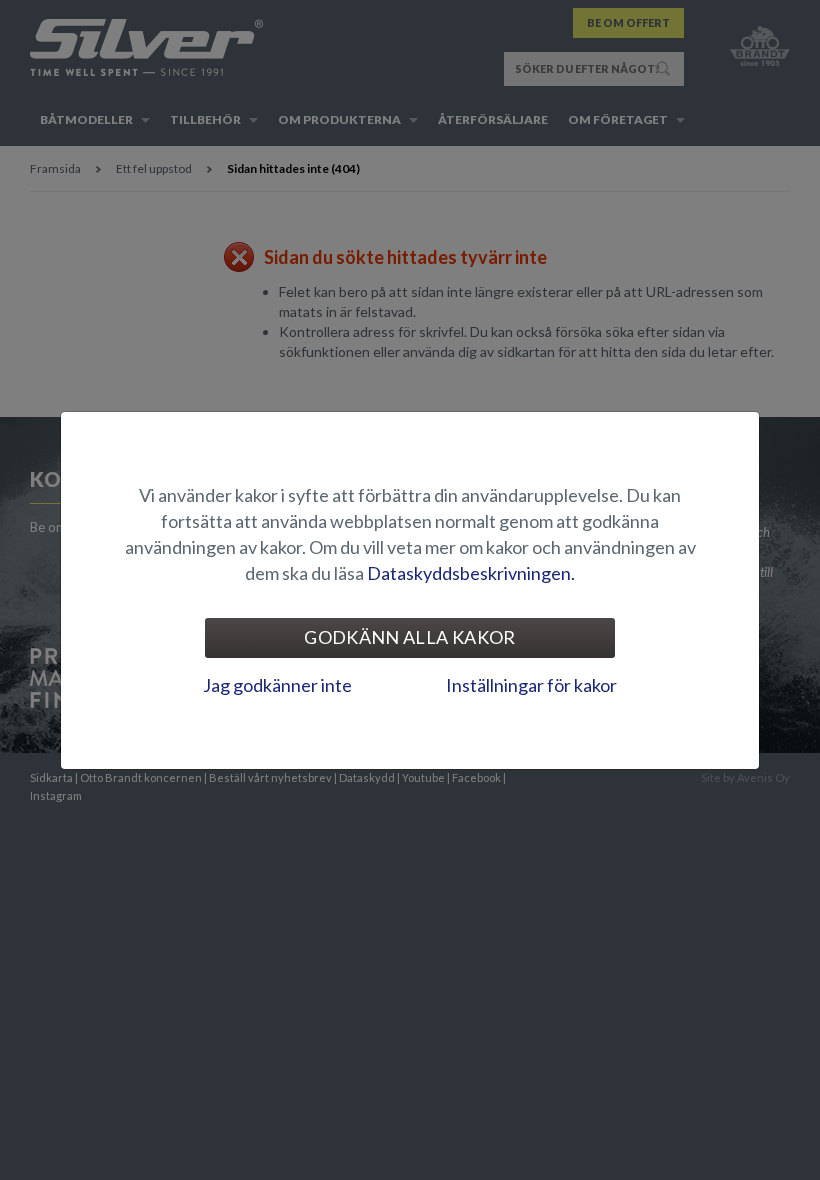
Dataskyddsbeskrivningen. (471, 573)
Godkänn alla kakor (409, 637)
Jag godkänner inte (277, 685)
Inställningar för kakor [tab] (531, 685)
